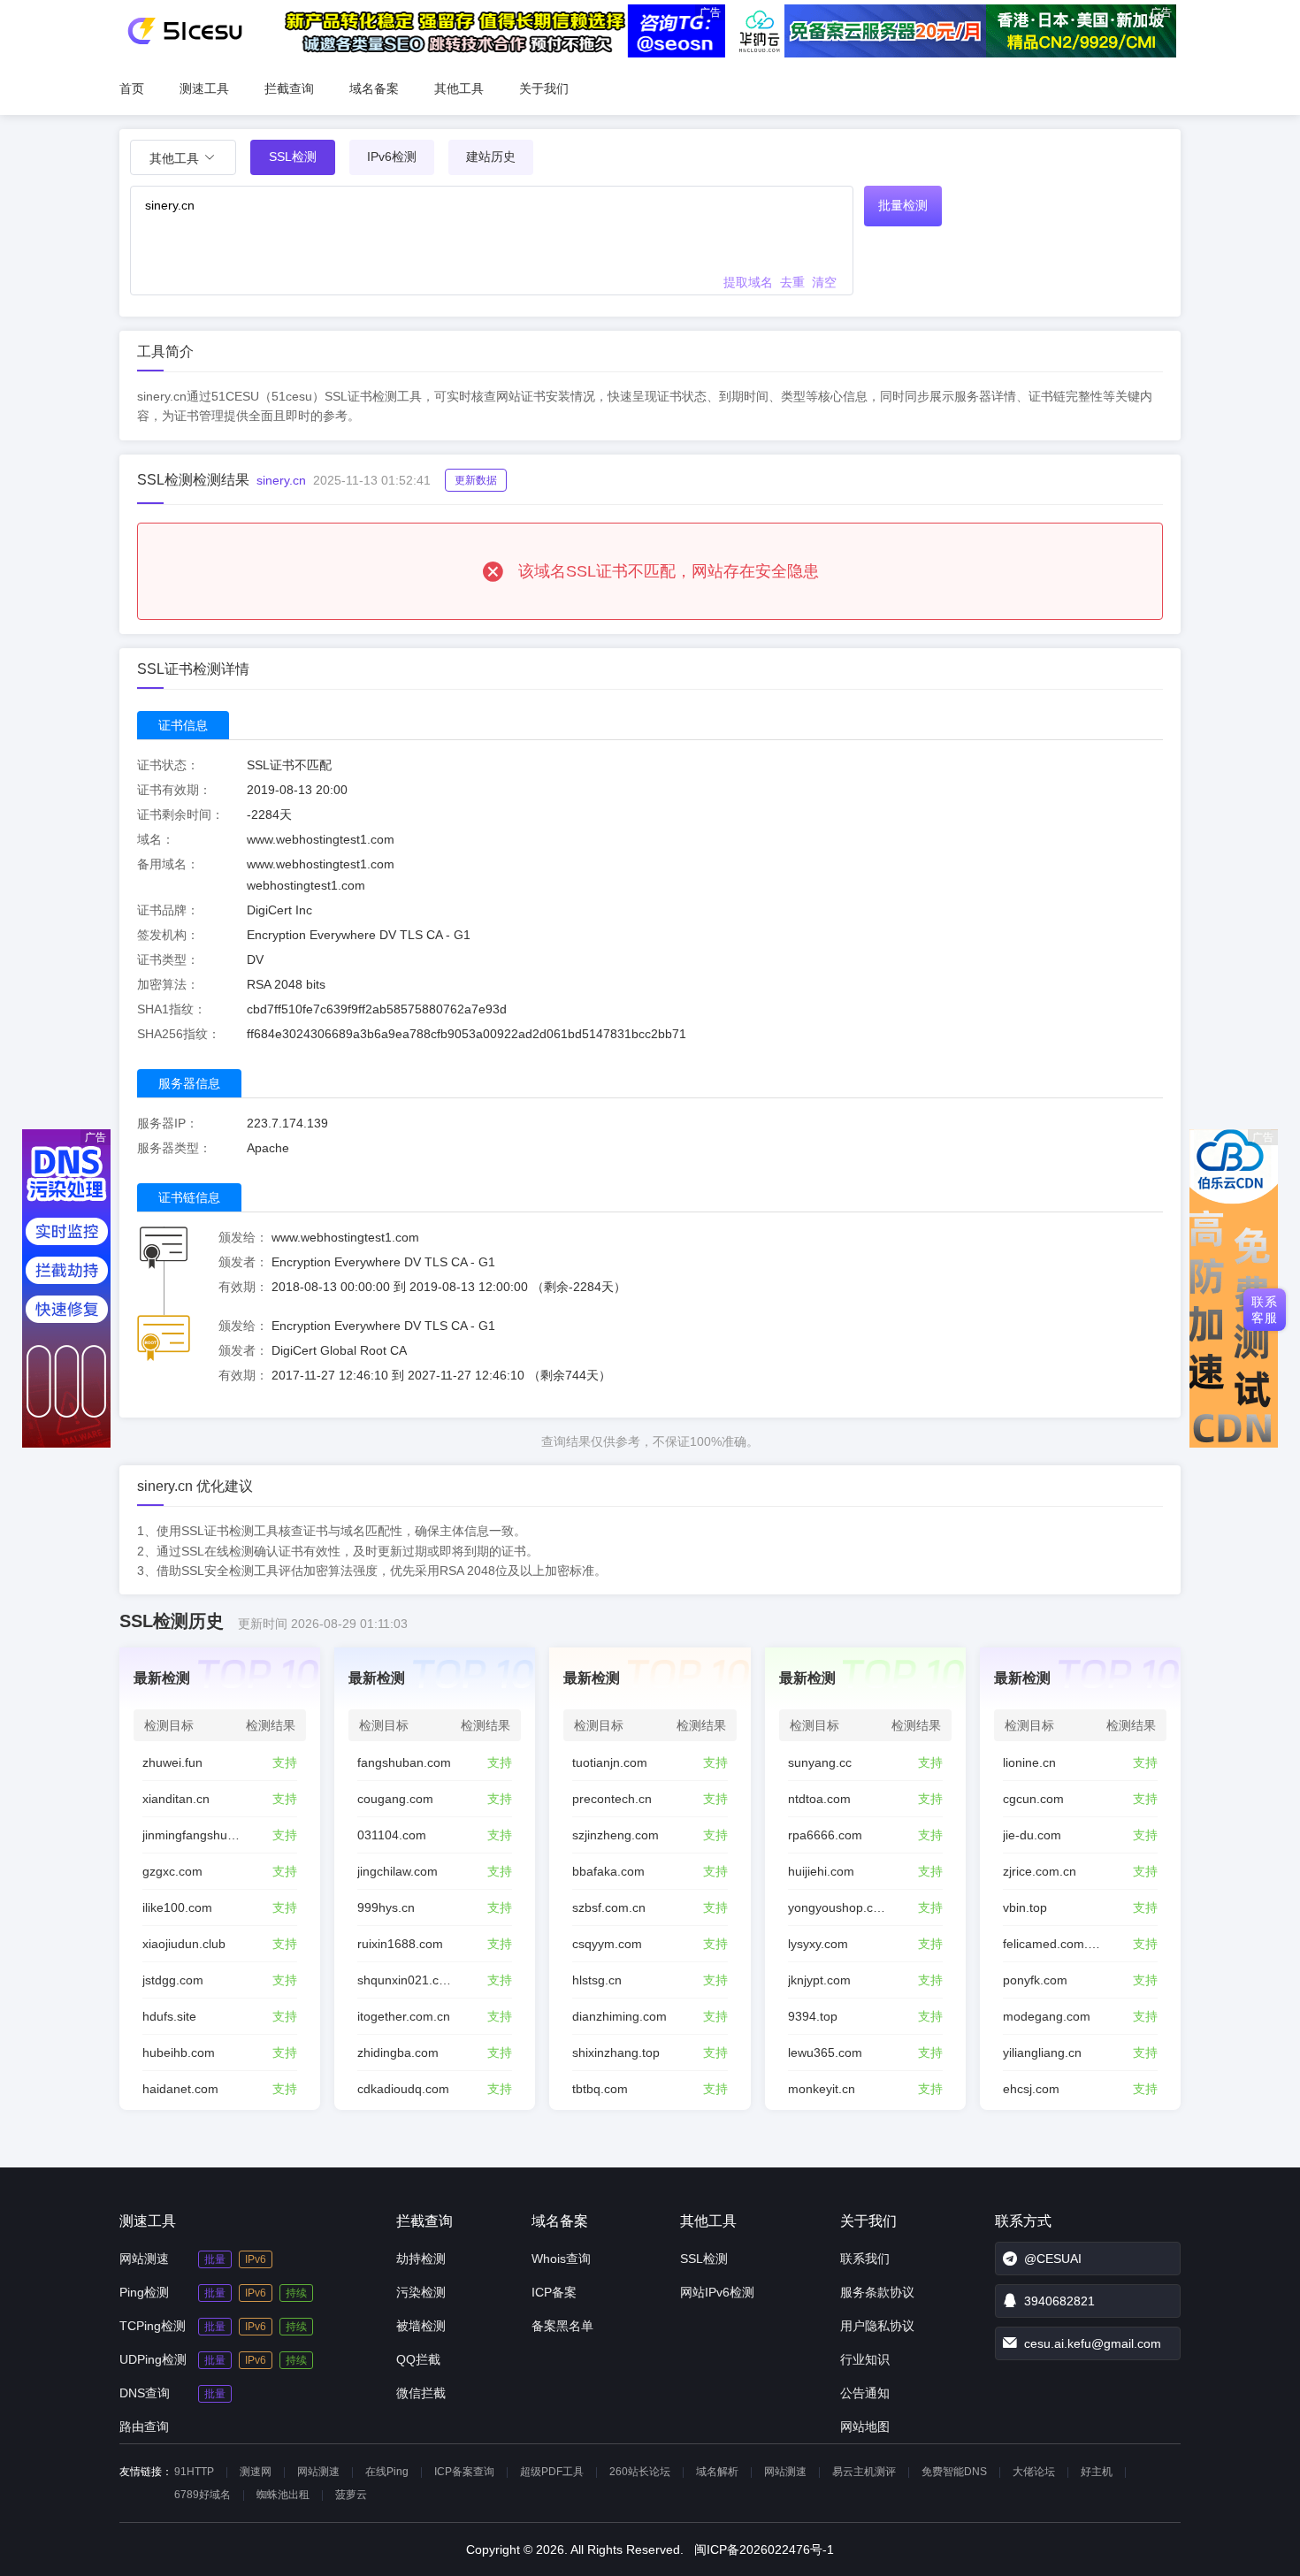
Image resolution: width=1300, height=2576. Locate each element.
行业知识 (865, 2359)
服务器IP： (168, 1123)
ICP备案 (554, 2292)
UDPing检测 (153, 2359)
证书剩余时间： (180, 814)
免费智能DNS (954, 2472)
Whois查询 (561, 2259)
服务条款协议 (877, 2292)
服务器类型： (174, 1148)
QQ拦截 (418, 2359)
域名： (156, 839)
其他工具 (459, 88)
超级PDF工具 (552, 2472)
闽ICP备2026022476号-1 (764, 2549)
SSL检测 (704, 2259)
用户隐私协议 (877, 2326)
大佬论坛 (1034, 2472)
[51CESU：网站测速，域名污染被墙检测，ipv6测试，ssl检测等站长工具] (184, 31)
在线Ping (387, 2472)
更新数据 (476, 480)
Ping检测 (144, 2292)
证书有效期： (174, 790)
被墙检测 (421, 2326)
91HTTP (194, 2472)
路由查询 (144, 2427)
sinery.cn (281, 480)
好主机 (1097, 2472)
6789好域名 (203, 2495)
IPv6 (256, 2259)
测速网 (256, 2472)
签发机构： (168, 935)
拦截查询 (289, 88)
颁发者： (243, 1262)
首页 (132, 88)
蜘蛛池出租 (283, 2495)
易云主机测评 (864, 2472)
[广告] (66, 1443)
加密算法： (168, 984)
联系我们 (865, 2259)
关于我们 (544, 88)
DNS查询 (145, 2393)
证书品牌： (168, 910)
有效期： (243, 1287)
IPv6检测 (392, 157)
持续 (296, 2293)
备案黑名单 (562, 2326)
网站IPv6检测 (717, 2292)
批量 (215, 2259)
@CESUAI (1053, 2259)
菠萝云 (351, 2495)
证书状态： (168, 765)
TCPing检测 (153, 2326)
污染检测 (421, 2292)
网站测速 (144, 2259)
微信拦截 (421, 2393)
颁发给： (243, 1237)
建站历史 (491, 157)
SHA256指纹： (179, 1034)
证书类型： (168, 959)
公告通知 (865, 2393)
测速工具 (204, 88)
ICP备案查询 (464, 2472)
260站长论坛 (640, 2472)
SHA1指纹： (172, 1009)
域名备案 (374, 88)
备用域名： (168, 864)
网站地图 (865, 2427)
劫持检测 (421, 2259)
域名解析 (717, 2472)
